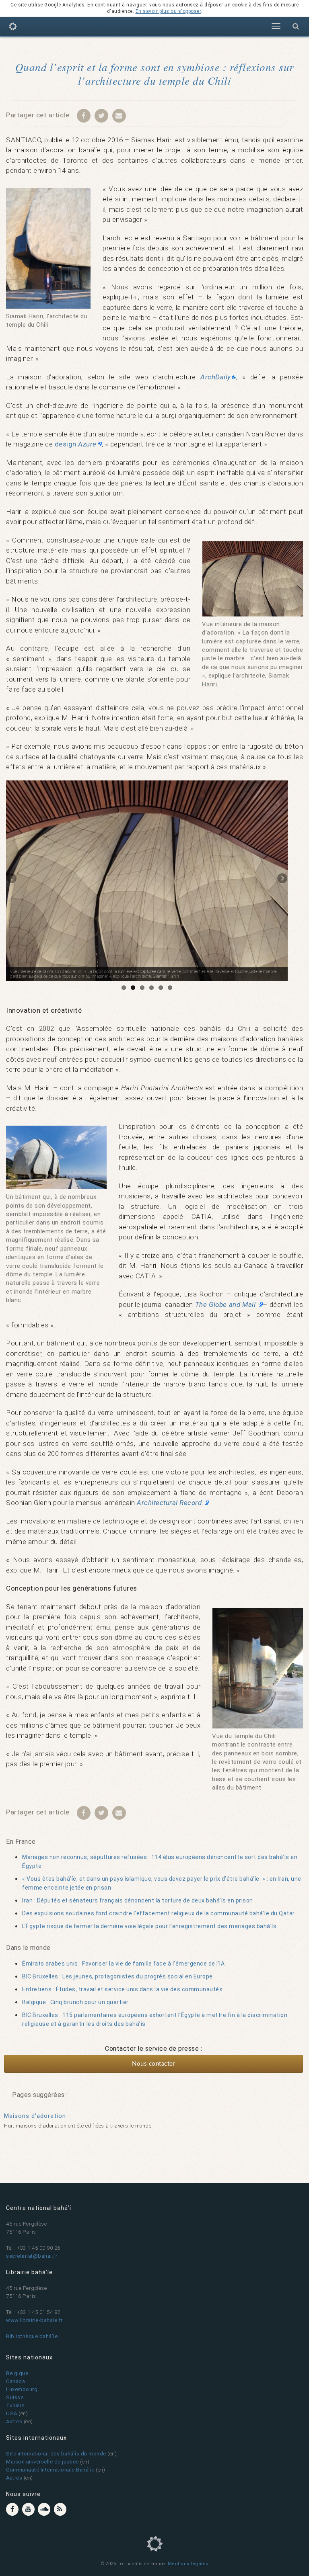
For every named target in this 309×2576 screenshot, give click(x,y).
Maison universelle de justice (42, 2462)
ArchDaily (216, 377)
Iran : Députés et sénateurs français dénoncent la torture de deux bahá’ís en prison (138, 1900)
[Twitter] (101, 115)
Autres (14, 2421)
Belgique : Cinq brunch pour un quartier (75, 2002)
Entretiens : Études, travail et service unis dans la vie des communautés (122, 1989)
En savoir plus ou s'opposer (168, 11)
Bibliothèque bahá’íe (32, 2336)
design (76, 444)
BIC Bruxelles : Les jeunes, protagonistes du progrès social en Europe (117, 1976)
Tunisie (15, 2405)
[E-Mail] (119, 115)
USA (12, 2413)
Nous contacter (153, 2064)
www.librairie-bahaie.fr (34, 2320)
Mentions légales (188, 2564)
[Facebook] (84, 115)
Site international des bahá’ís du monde (56, 2454)
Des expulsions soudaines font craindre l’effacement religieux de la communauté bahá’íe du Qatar (159, 1913)
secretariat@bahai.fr (32, 2256)
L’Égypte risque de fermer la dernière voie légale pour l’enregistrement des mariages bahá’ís (149, 1926)
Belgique (17, 2373)
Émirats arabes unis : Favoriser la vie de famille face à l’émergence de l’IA (123, 1964)
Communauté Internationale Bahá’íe (50, 2470)
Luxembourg (22, 2389)
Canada (15, 2381)
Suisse (15, 2397)
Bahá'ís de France (13, 28)
